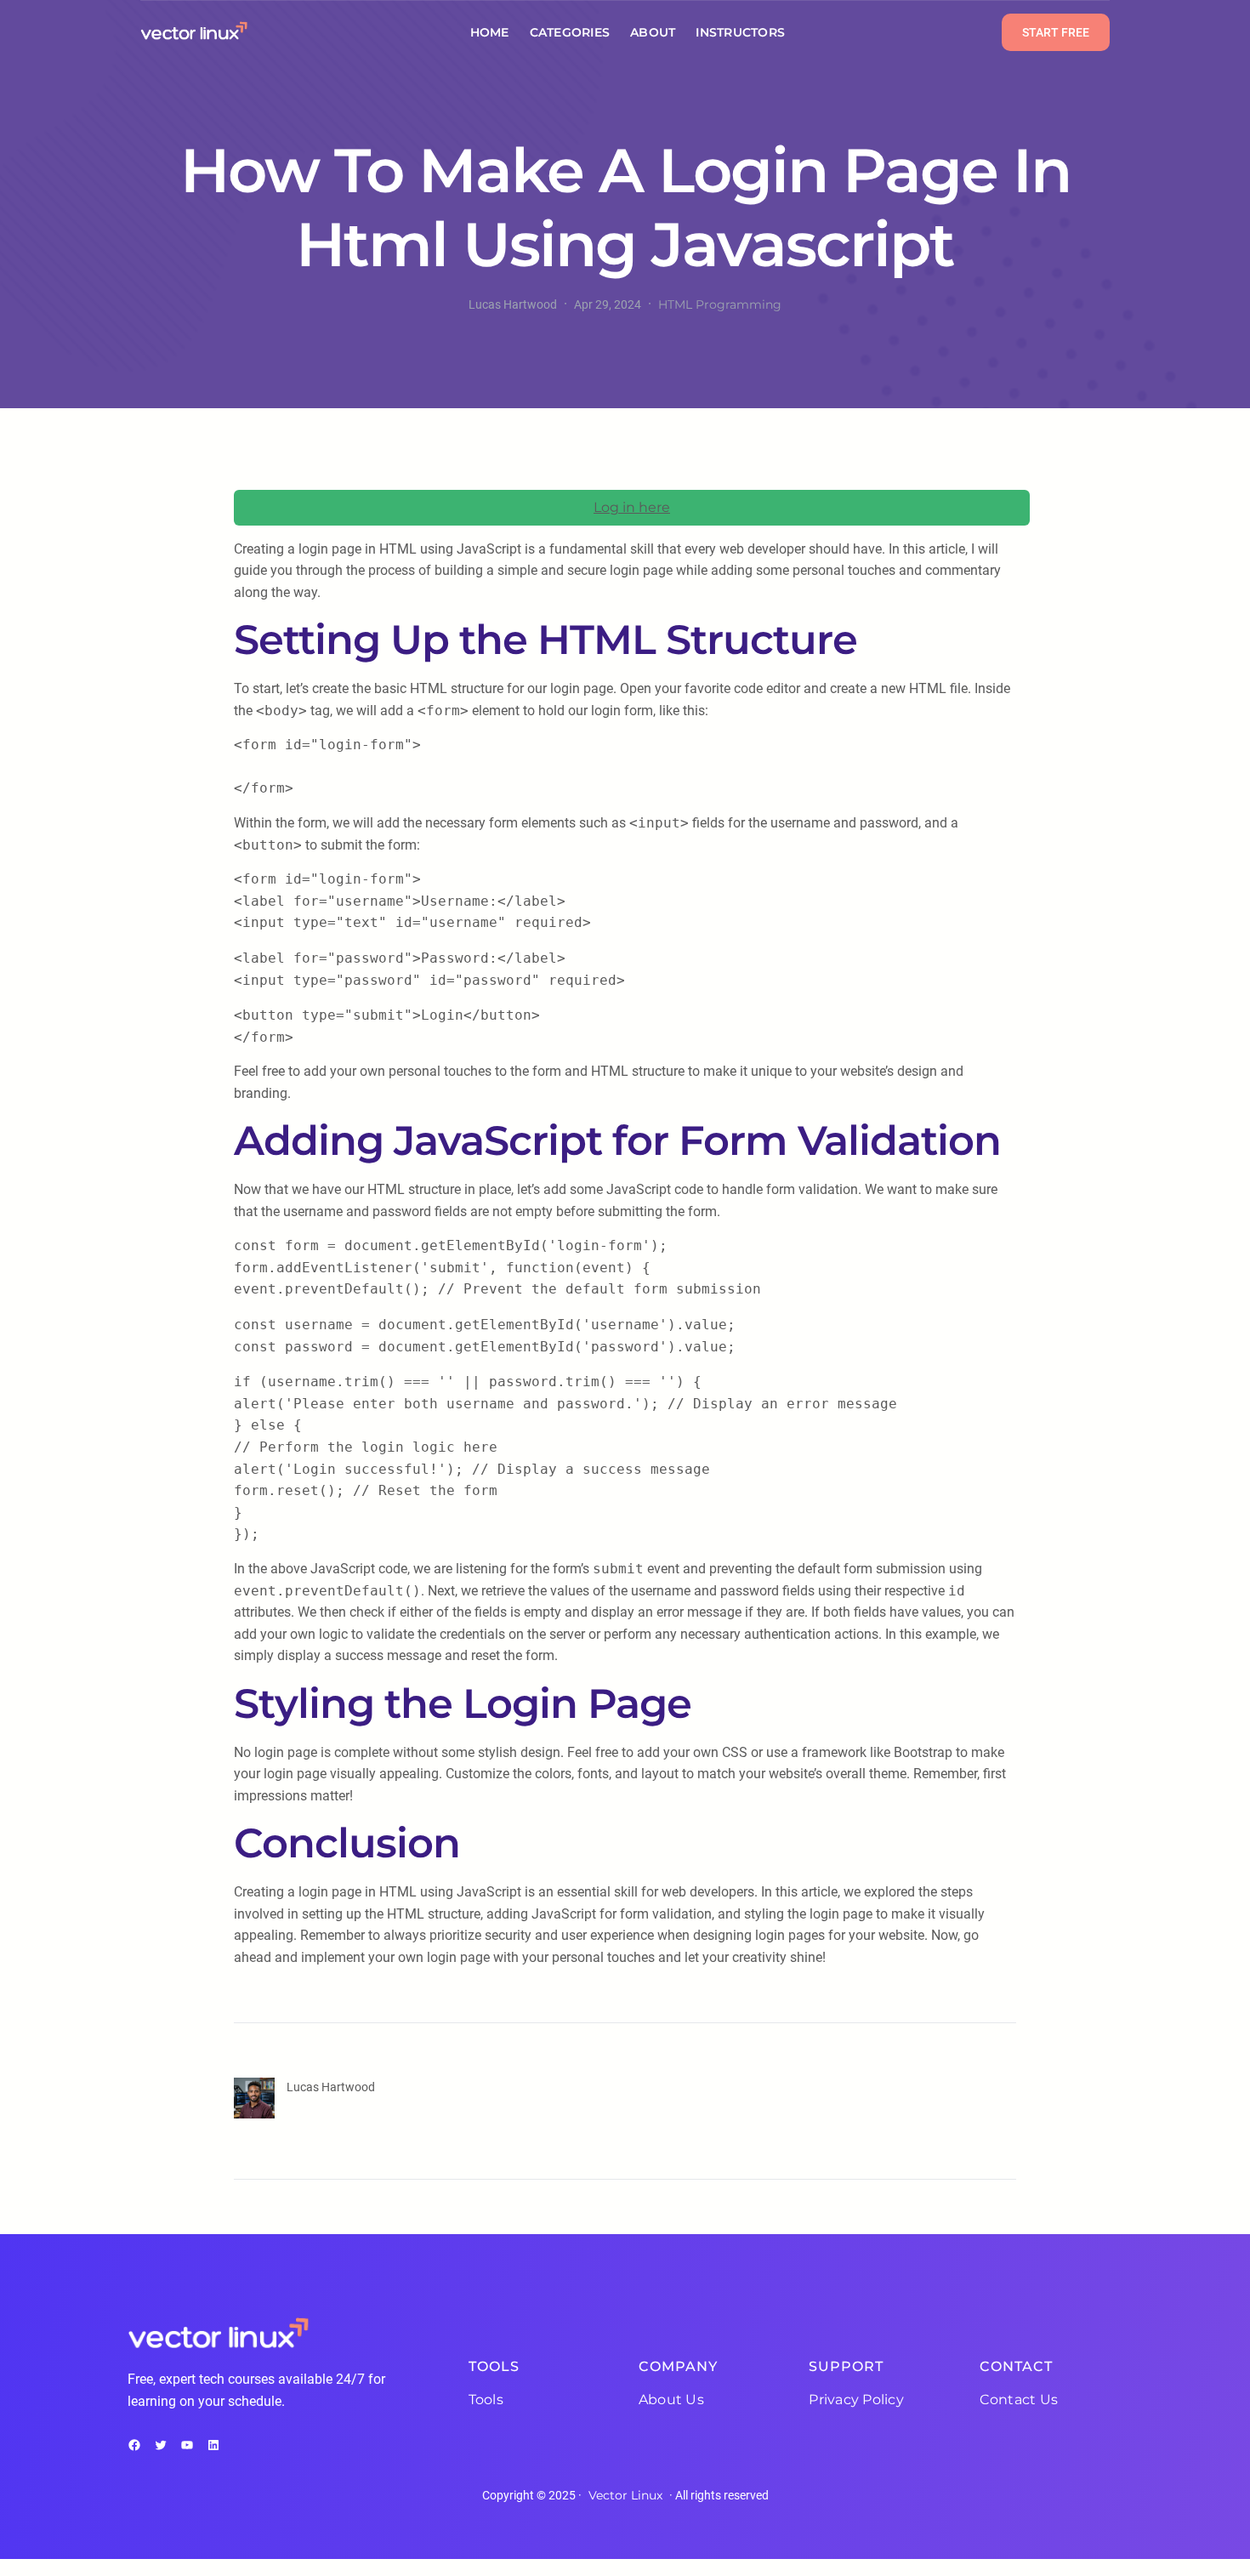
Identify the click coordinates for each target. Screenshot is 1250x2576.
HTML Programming (720, 304)
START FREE (1056, 32)
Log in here (632, 507)
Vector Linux (625, 2495)
